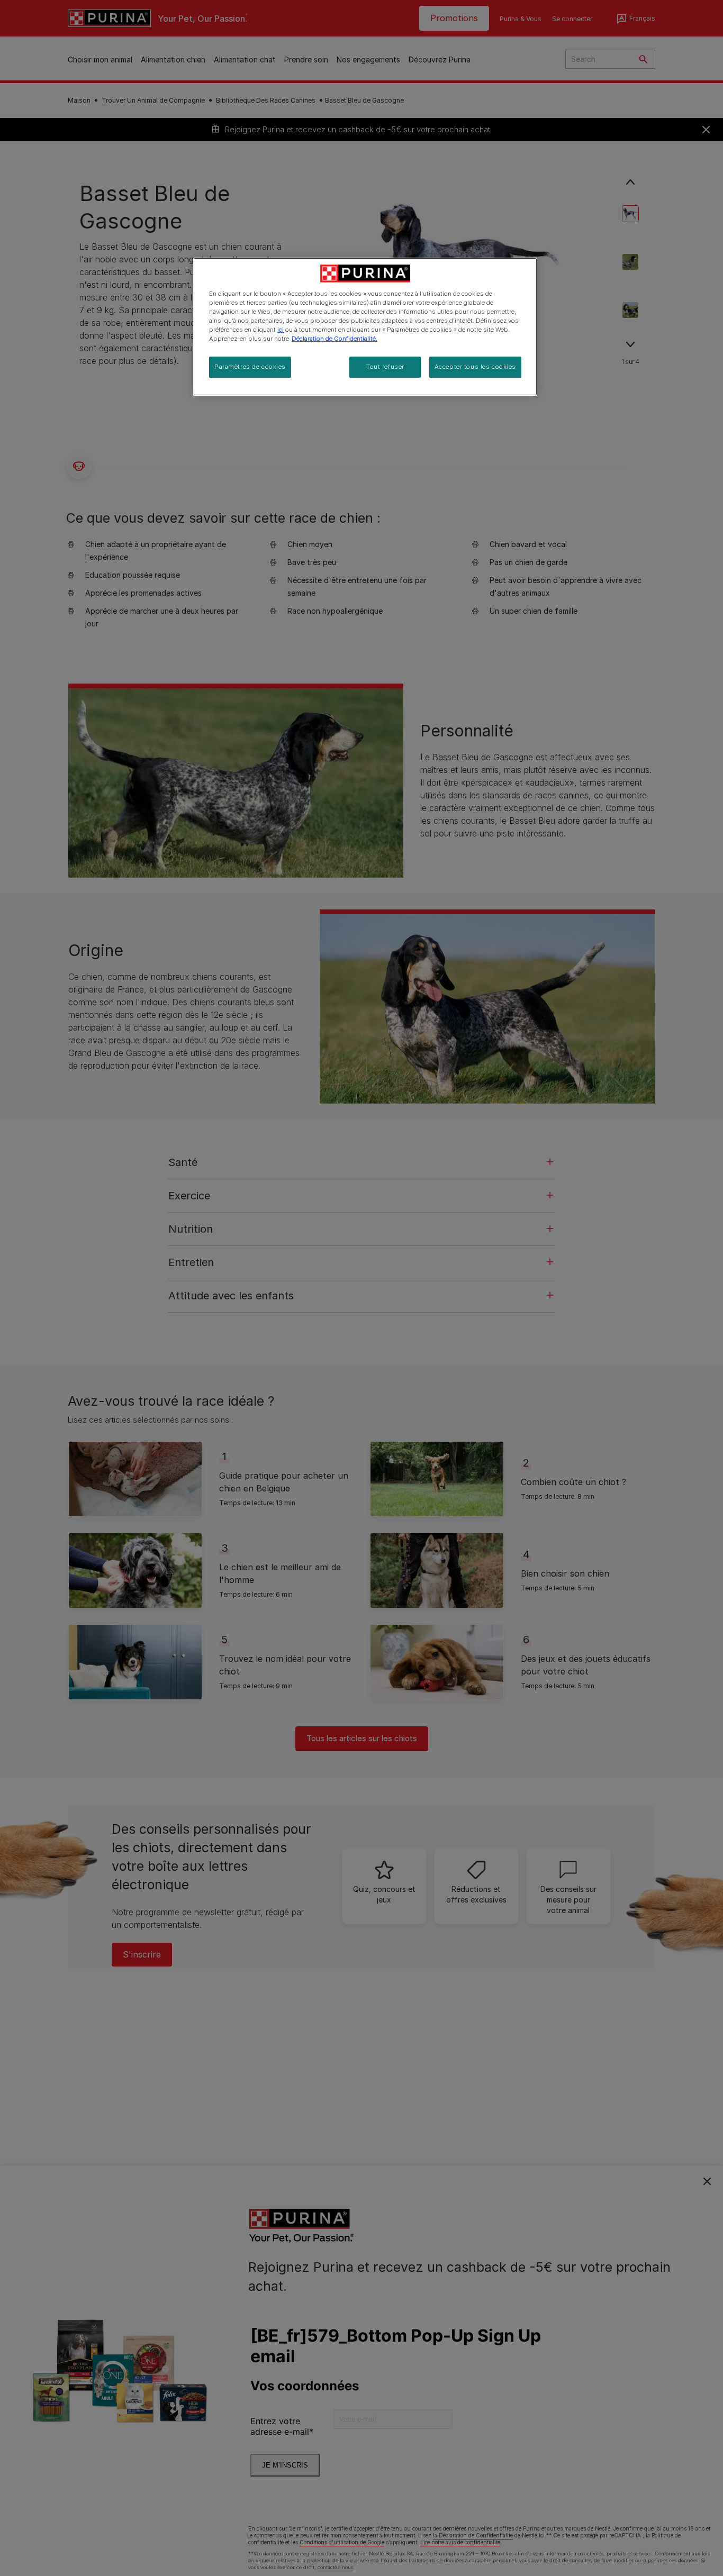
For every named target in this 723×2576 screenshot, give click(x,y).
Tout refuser (385, 367)
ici (281, 330)
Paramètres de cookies (250, 367)
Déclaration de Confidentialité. (335, 339)
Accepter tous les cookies (475, 367)
